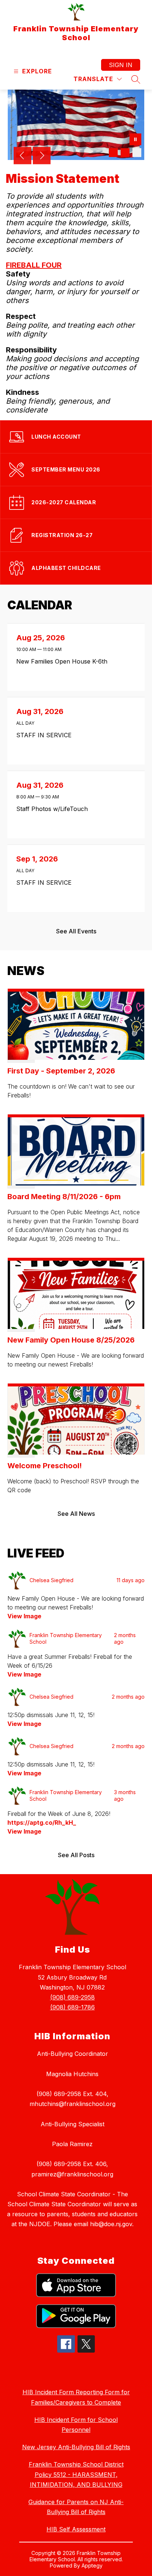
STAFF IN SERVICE (46, 735)
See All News (76, 1514)
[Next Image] (42, 156)
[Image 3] (137, 153)
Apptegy (92, 2565)
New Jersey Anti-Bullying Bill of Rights (76, 2447)
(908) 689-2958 (72, 1997)
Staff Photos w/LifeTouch (54, 809)
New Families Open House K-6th (64, 661)
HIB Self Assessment (76, 2529)
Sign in (121, 65)
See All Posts (76, 1855)
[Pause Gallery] (135, 140)
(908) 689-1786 (72, 2007)
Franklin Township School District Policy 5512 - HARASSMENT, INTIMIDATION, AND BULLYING (76, 2474)
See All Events (76, 931)
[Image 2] (125, 153)
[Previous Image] (23, 156)
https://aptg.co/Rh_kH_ (42, 1823)
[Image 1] (113, 153)
